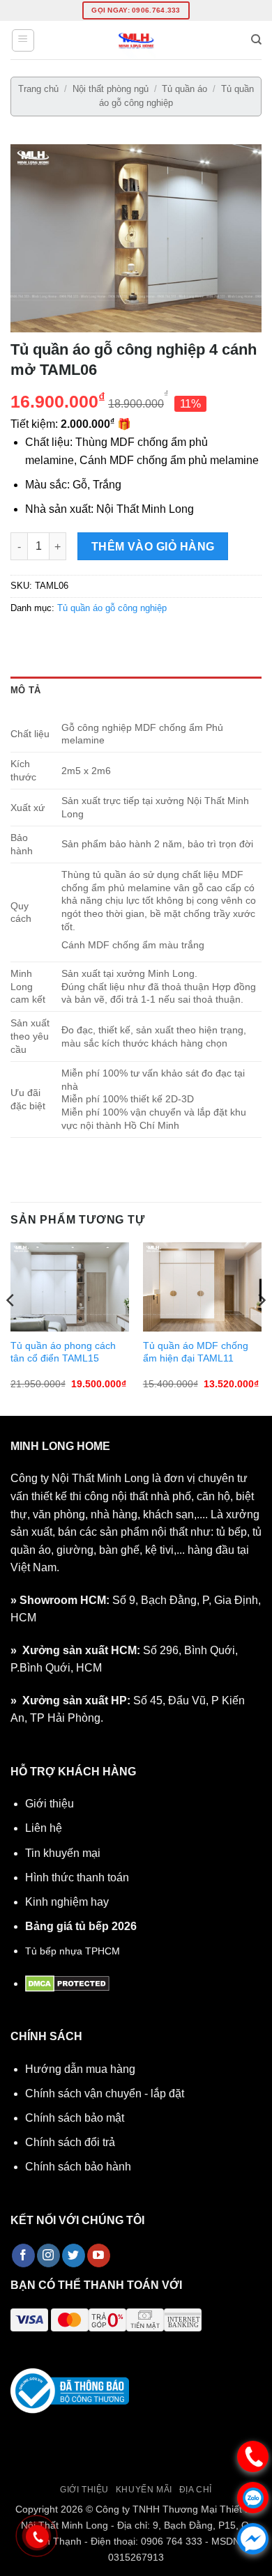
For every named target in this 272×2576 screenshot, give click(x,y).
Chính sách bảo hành (78, 2167)
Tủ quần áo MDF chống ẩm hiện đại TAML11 (196, 1352)
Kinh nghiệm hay (67, 1902)
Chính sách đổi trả (70, 2142)
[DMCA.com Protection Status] (67, 1983)
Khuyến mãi (144, 2490)
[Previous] (11, 1328)
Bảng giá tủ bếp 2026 (81, 1926)
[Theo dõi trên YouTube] (99, 2255)
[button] (23, 40)
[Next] (261, 1328)
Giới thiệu (50, 1804)
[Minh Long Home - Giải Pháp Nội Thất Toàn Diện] (136, 40)
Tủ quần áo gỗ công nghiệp (112, 608)
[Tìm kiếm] (256, 40)
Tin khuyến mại (63, 1853)
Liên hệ (44, 1828)
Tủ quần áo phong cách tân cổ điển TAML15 (63, 1352)
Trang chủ (38, 89)
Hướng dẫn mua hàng (80, 2069)
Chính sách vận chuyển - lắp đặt (105, 2093)
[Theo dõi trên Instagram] (48, 2255)
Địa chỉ (196, 2490)
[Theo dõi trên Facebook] (23, 2255)
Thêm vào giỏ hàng (153, 547)
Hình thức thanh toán (77, 1877)
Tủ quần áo (184, 89)
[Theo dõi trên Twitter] (74, 2255)
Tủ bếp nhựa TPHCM (73, 1951)
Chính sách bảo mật (75, 2118)
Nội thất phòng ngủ (111, 89)
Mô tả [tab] (25, 690)
